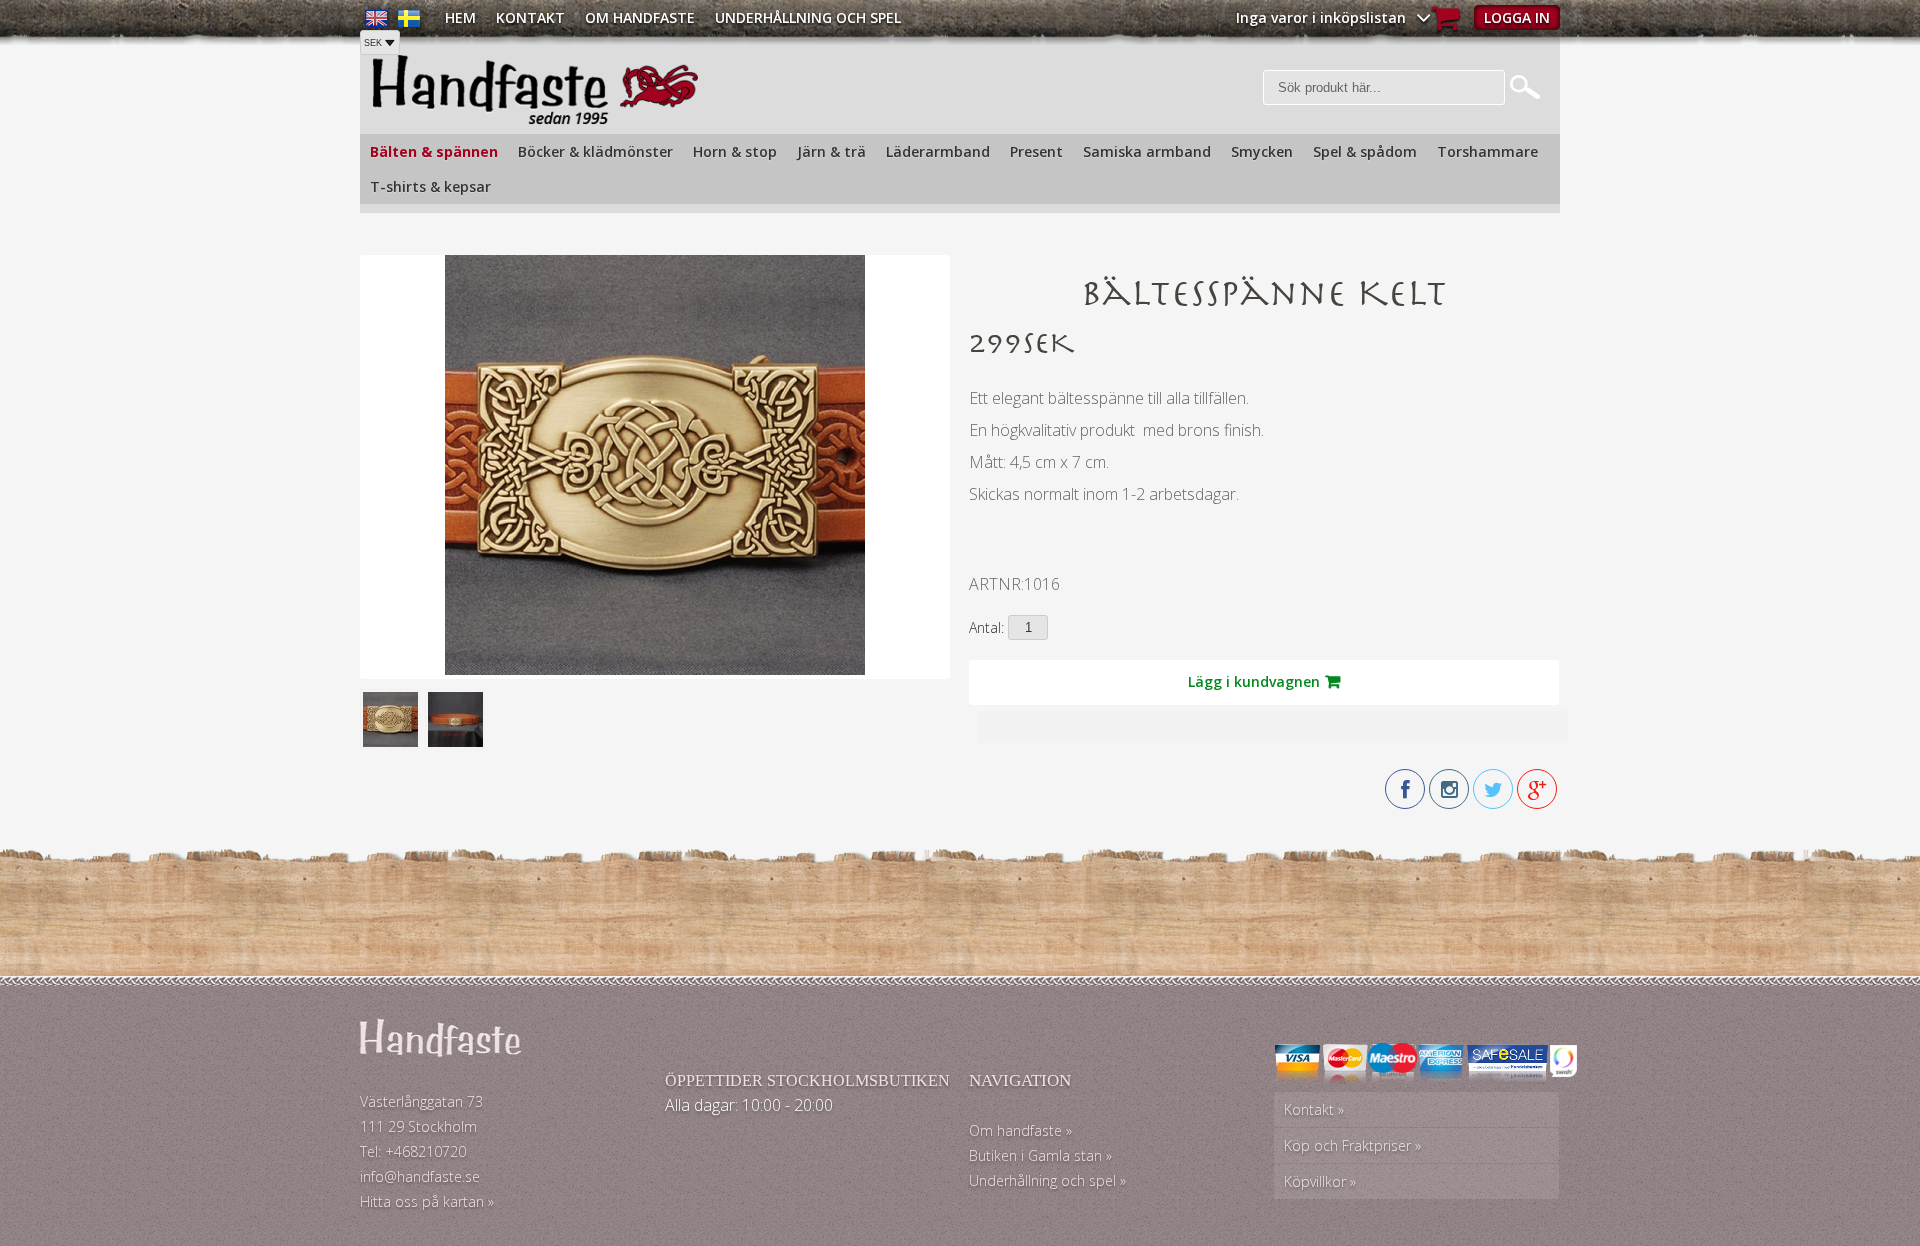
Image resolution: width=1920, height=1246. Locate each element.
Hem (460, 17)
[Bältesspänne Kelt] (655, 669)
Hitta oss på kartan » (427, 1201)
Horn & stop (735, 151)
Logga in (1517, 17)
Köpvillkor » (1320, 1181)
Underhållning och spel (808, 17)
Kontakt (530, 17)
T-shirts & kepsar (430, 186)
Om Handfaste (640, 17)
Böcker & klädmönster (595, 151)
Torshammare (1487, 151)
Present (1036, 151)
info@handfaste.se (420, 1176)
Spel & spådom (1365, 151)
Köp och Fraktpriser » (1352, 1145)
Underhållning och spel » (1047, 1180)
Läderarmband (938, 151)
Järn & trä (831, 151)
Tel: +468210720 (413, 1151)
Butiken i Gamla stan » (1040, 1155)
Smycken (1262, 151)
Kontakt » (1314, 1109)
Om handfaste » (1020, 1130)
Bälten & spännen (434, 151)
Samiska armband (1147, 151)
